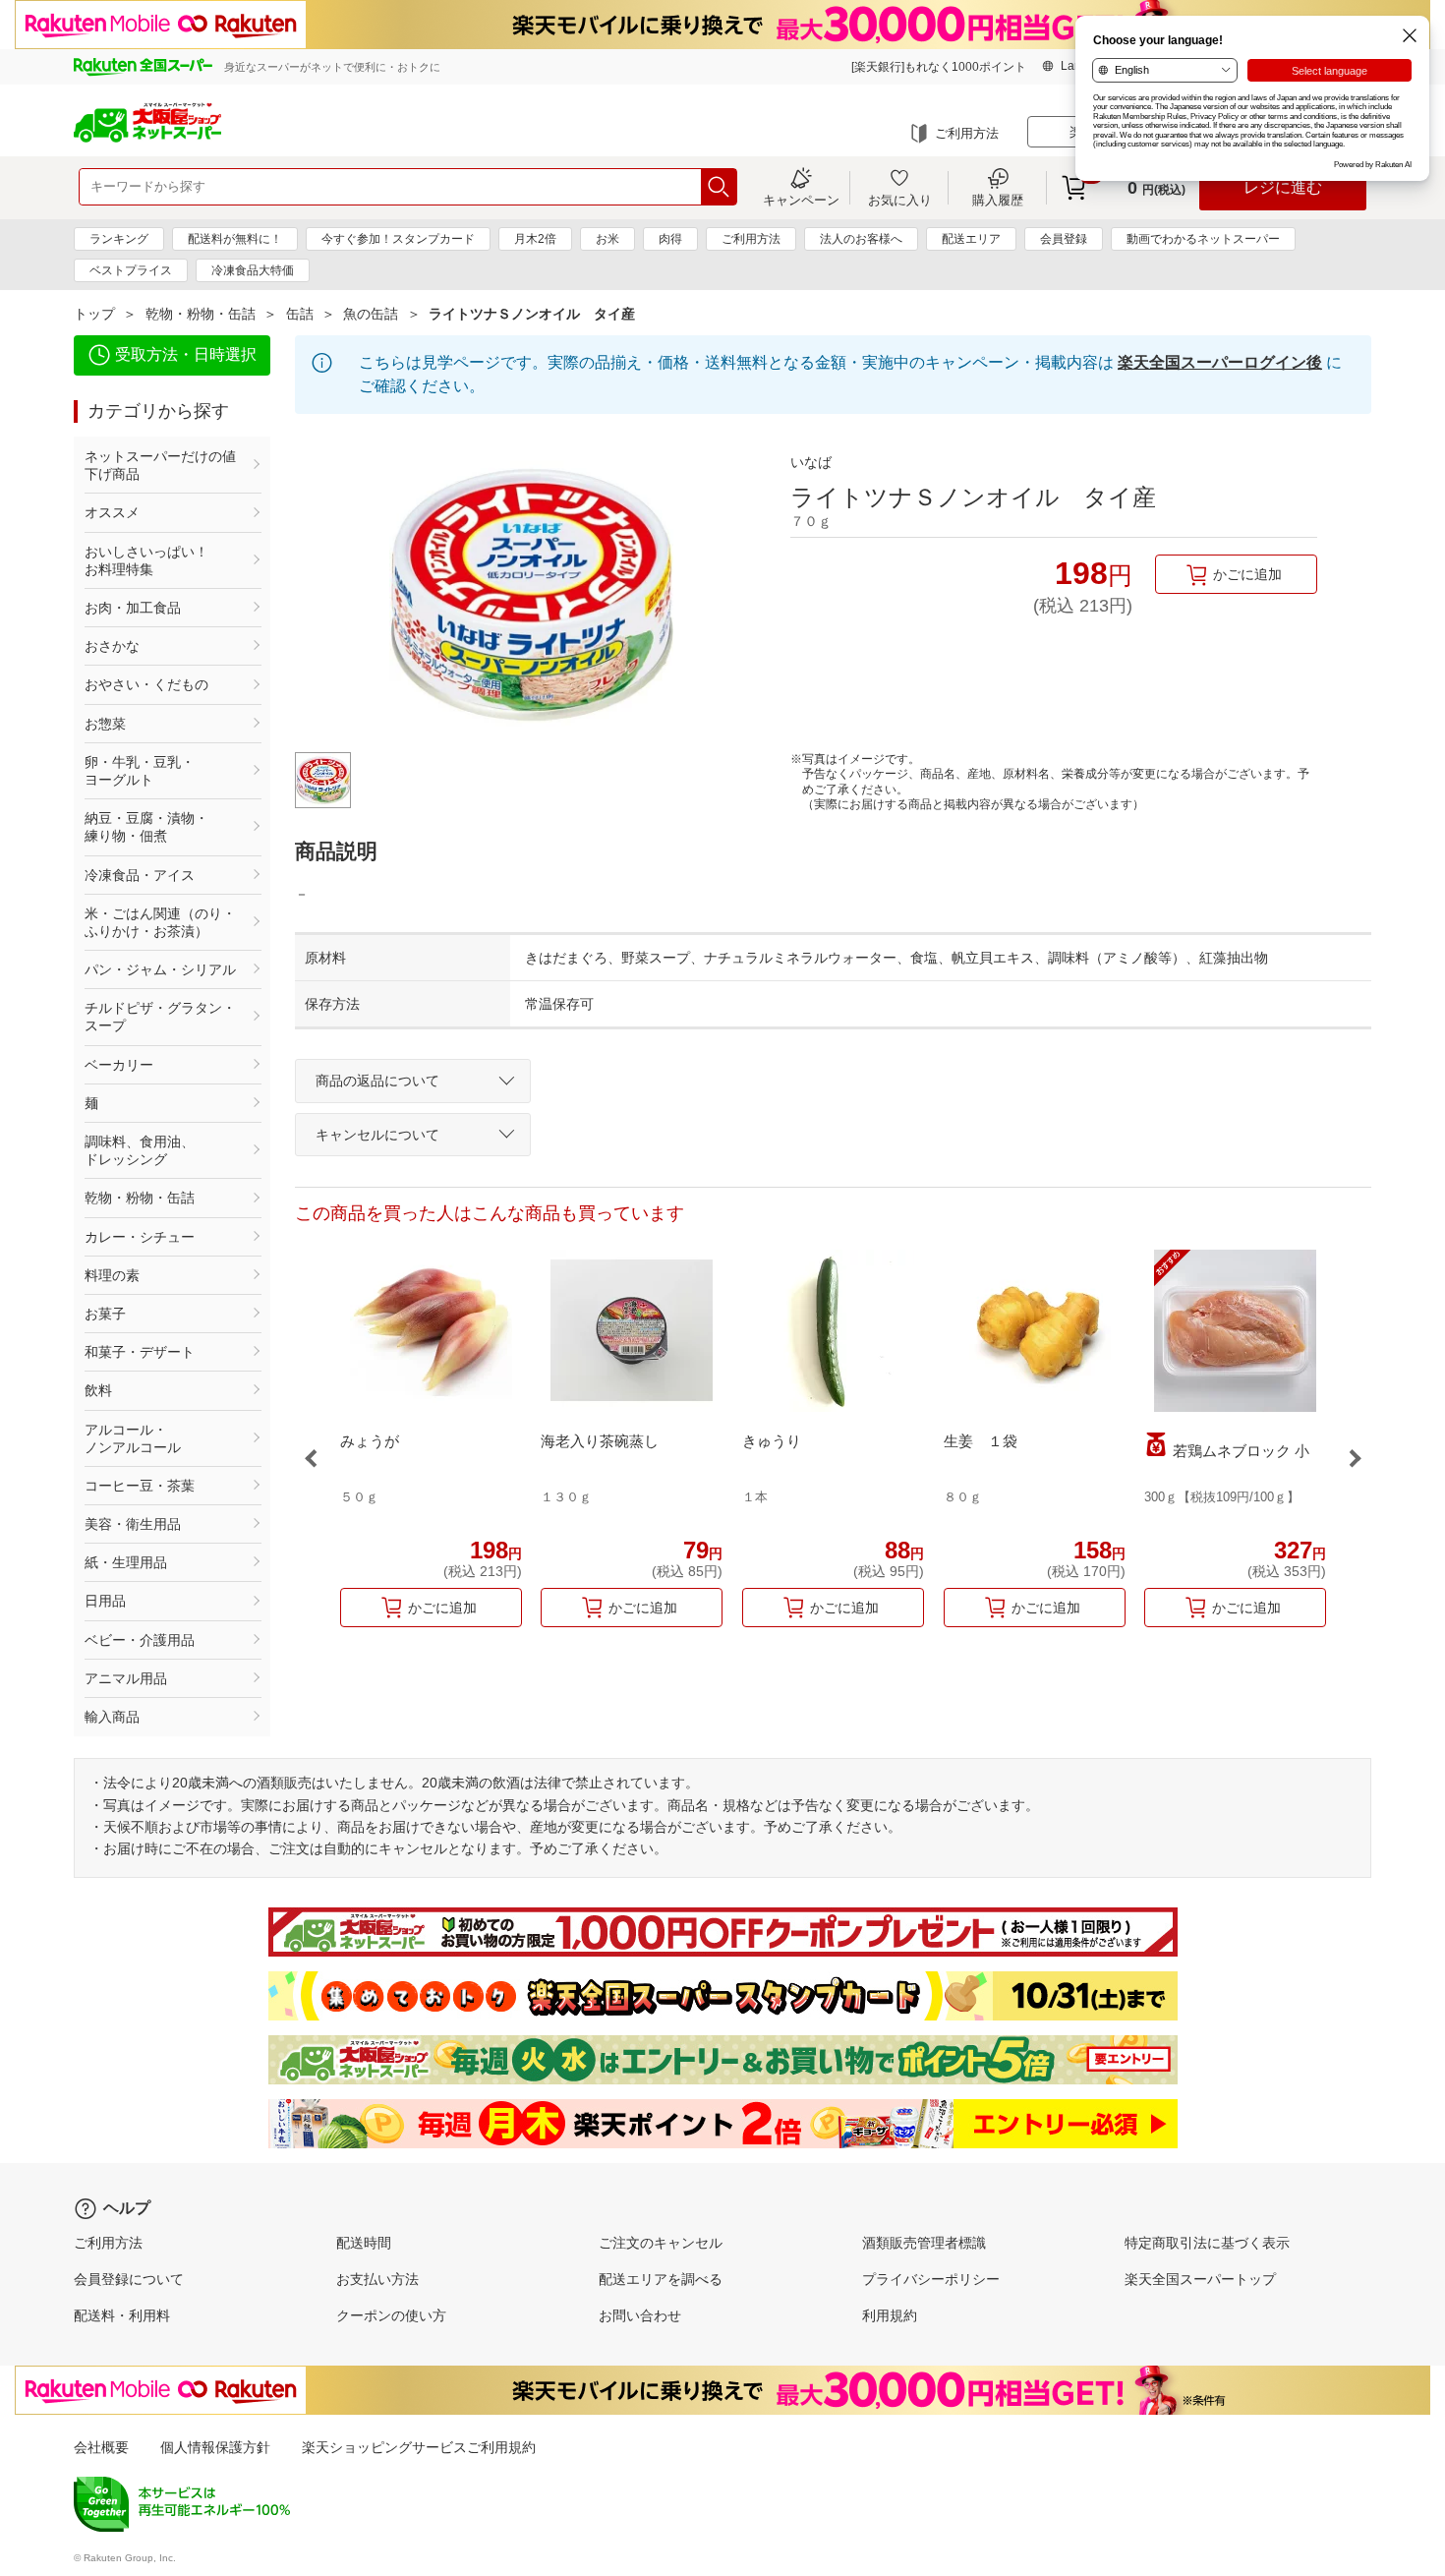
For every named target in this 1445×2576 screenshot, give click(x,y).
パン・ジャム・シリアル (160, 969)
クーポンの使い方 (391, 2315)
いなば (811, 462)
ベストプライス (131, 270)
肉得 (670, 239)
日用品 (105, 1601)
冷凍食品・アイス (140, 875)
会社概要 (101, 2447)
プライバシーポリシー (931, 2279)
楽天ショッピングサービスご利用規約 (419, 2447)
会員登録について (129, 2279)
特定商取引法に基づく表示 (1207, 2243)
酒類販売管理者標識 (924, 2243)
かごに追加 (1247, 574)
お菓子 (105, 1314)
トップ (94, 314)
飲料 (98, 1390)
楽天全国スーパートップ (1200, 2279)
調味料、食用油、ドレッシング (140, 1150)
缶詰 (300, 314)
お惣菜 (105, 724)
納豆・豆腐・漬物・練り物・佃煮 (146, 827)
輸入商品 (112, 1717)
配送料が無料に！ (235, 239)
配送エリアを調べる (661, 2279)
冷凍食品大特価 (253, 270)
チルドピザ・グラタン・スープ (160, 1017)
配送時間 (364, 2243)
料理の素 (112, 1275)
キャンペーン (801, 200)
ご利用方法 (967, 133)
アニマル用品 (126, 1678)
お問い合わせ (640, 2315)
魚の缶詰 (371, 314)
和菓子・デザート (140, 1352)
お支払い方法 (377, 2279)
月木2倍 (535, 239)
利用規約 (890, 2315)
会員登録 (1064, 239)
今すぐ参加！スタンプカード (398, 239)
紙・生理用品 (126, 1562)
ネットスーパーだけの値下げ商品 (160, 465)
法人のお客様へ (861, 239)
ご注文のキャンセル (661, 2243)
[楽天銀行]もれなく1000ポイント (939, 67)
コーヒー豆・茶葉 (140, 1486)
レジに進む (1283, 187)
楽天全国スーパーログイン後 (1220, 362)
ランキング (119, 239)
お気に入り (900, 200)
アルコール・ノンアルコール (133, 1438)
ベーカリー (119, 1065)
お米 (607, 239)
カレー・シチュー (140, 1237)
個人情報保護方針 (215, 2447)
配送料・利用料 (122, 2315)
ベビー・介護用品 (140, 1640)
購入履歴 (998, 200)
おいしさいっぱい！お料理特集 (146, 560)
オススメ (112, 512)
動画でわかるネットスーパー (1203, 239)
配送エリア (971, 239)
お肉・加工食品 (133, 608)
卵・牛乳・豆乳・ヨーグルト (140, 771)
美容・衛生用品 (133, 1524)
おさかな (112, 646)
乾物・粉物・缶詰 (201, 314)
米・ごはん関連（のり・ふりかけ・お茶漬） (160, 922)
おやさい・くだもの (146, 684)
